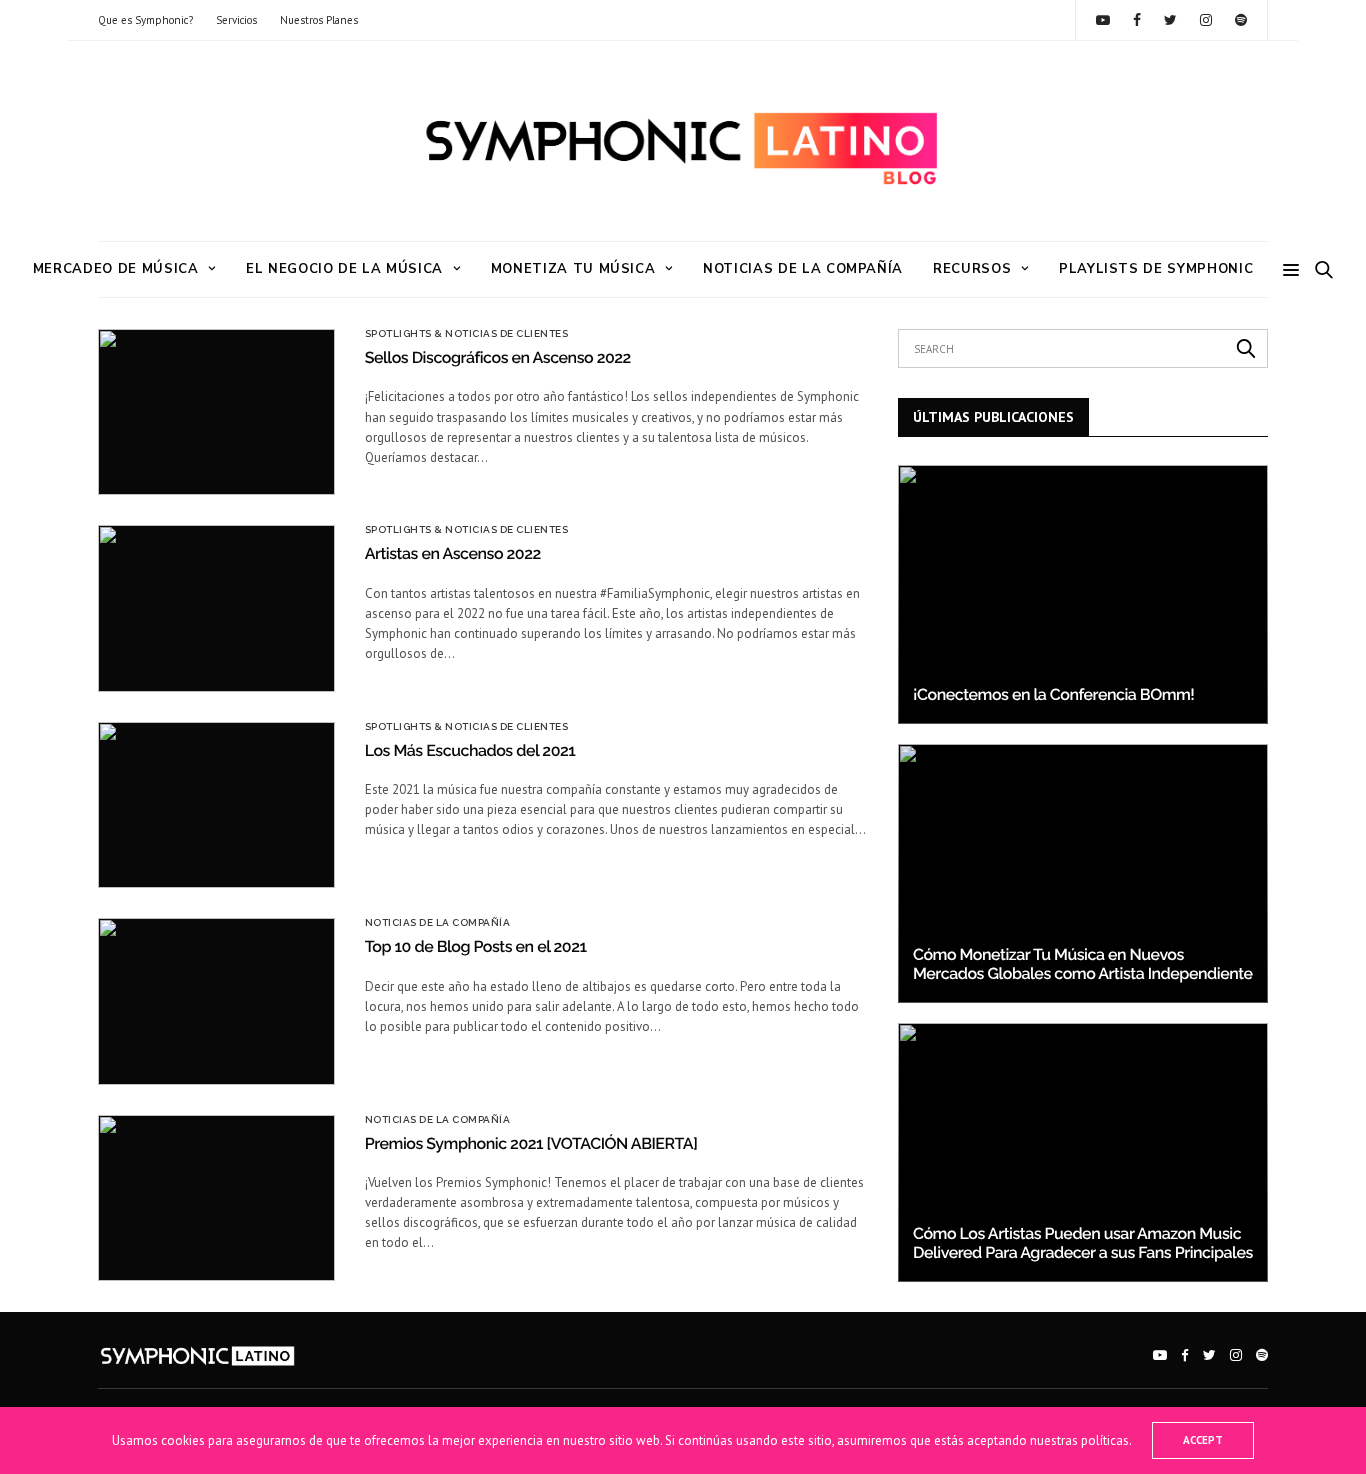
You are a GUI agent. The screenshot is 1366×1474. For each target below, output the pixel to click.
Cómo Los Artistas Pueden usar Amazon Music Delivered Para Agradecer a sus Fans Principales (1083, 1242)
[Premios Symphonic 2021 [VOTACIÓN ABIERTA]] (216, 1198)
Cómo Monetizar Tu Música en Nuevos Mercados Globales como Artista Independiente (1083, 963)
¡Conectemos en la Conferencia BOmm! (1053, 694)
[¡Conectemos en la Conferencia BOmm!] (1083, 594)
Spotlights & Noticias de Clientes (467, 334)
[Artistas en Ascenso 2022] (216, 608)
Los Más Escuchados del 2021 (470, 750)
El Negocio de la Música (344, 269)
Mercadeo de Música (116, 269)
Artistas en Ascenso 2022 (453, 553)
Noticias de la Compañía (803, 269)
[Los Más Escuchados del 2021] (216, 805)
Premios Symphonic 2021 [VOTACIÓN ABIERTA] (531, 1143)
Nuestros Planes (319, 20)
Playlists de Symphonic (1156, 269)
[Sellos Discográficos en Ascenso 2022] (216, 412)
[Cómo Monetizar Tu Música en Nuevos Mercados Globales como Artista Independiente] (1083, 873)
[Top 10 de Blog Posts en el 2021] (216, 1001)
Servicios (236, 20)
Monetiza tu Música (573, 269)
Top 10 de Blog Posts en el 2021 (476, 946)
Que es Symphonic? (145, 20)
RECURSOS (972, 269)
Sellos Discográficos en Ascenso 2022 (498, 357)
